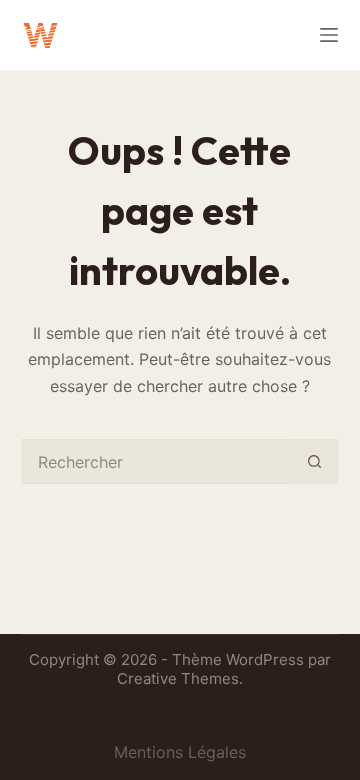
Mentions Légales (180, 752)
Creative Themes (178, 678)
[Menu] (329, 35)
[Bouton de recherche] (314, 461)
